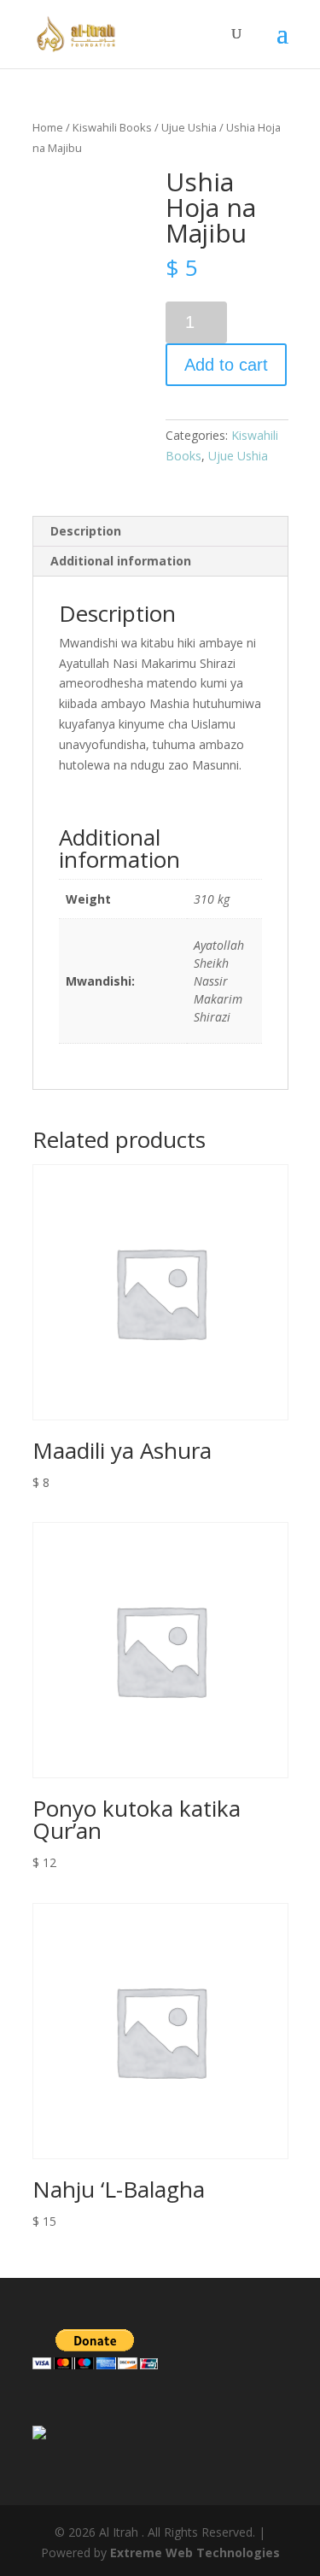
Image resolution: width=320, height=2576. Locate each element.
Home (48, 127)
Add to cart (226, 365)
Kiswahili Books (112, 127)
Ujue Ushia (189, 127)
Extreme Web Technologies (195, 2553)
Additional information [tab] (121, 561)
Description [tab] (86, 531)
